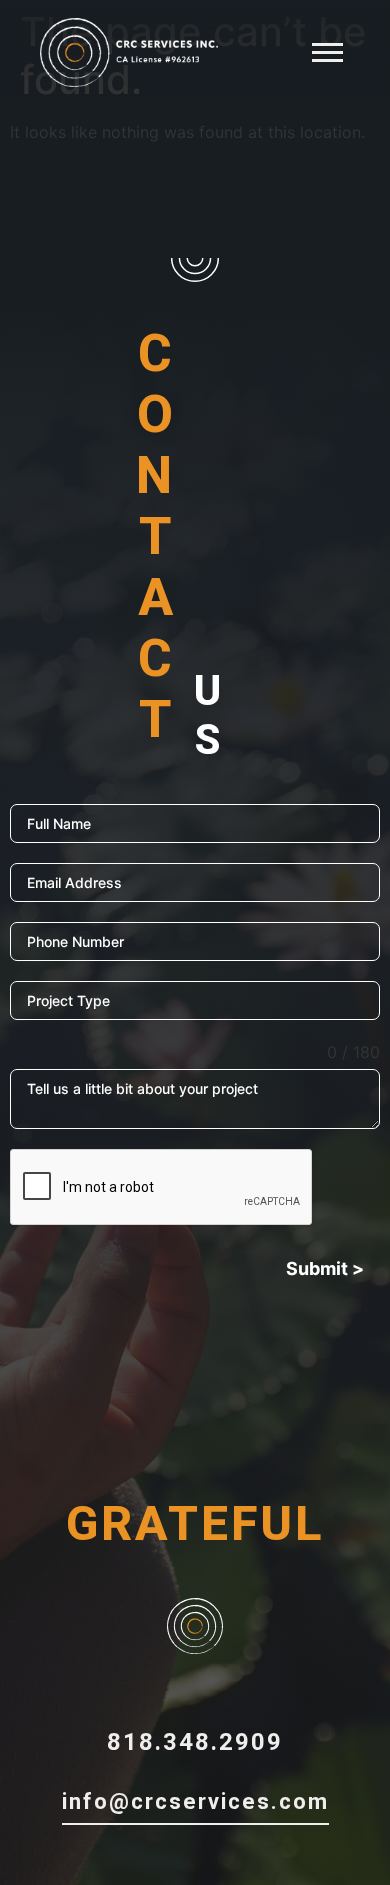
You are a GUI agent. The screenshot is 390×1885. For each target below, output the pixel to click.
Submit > (325, 1268)
